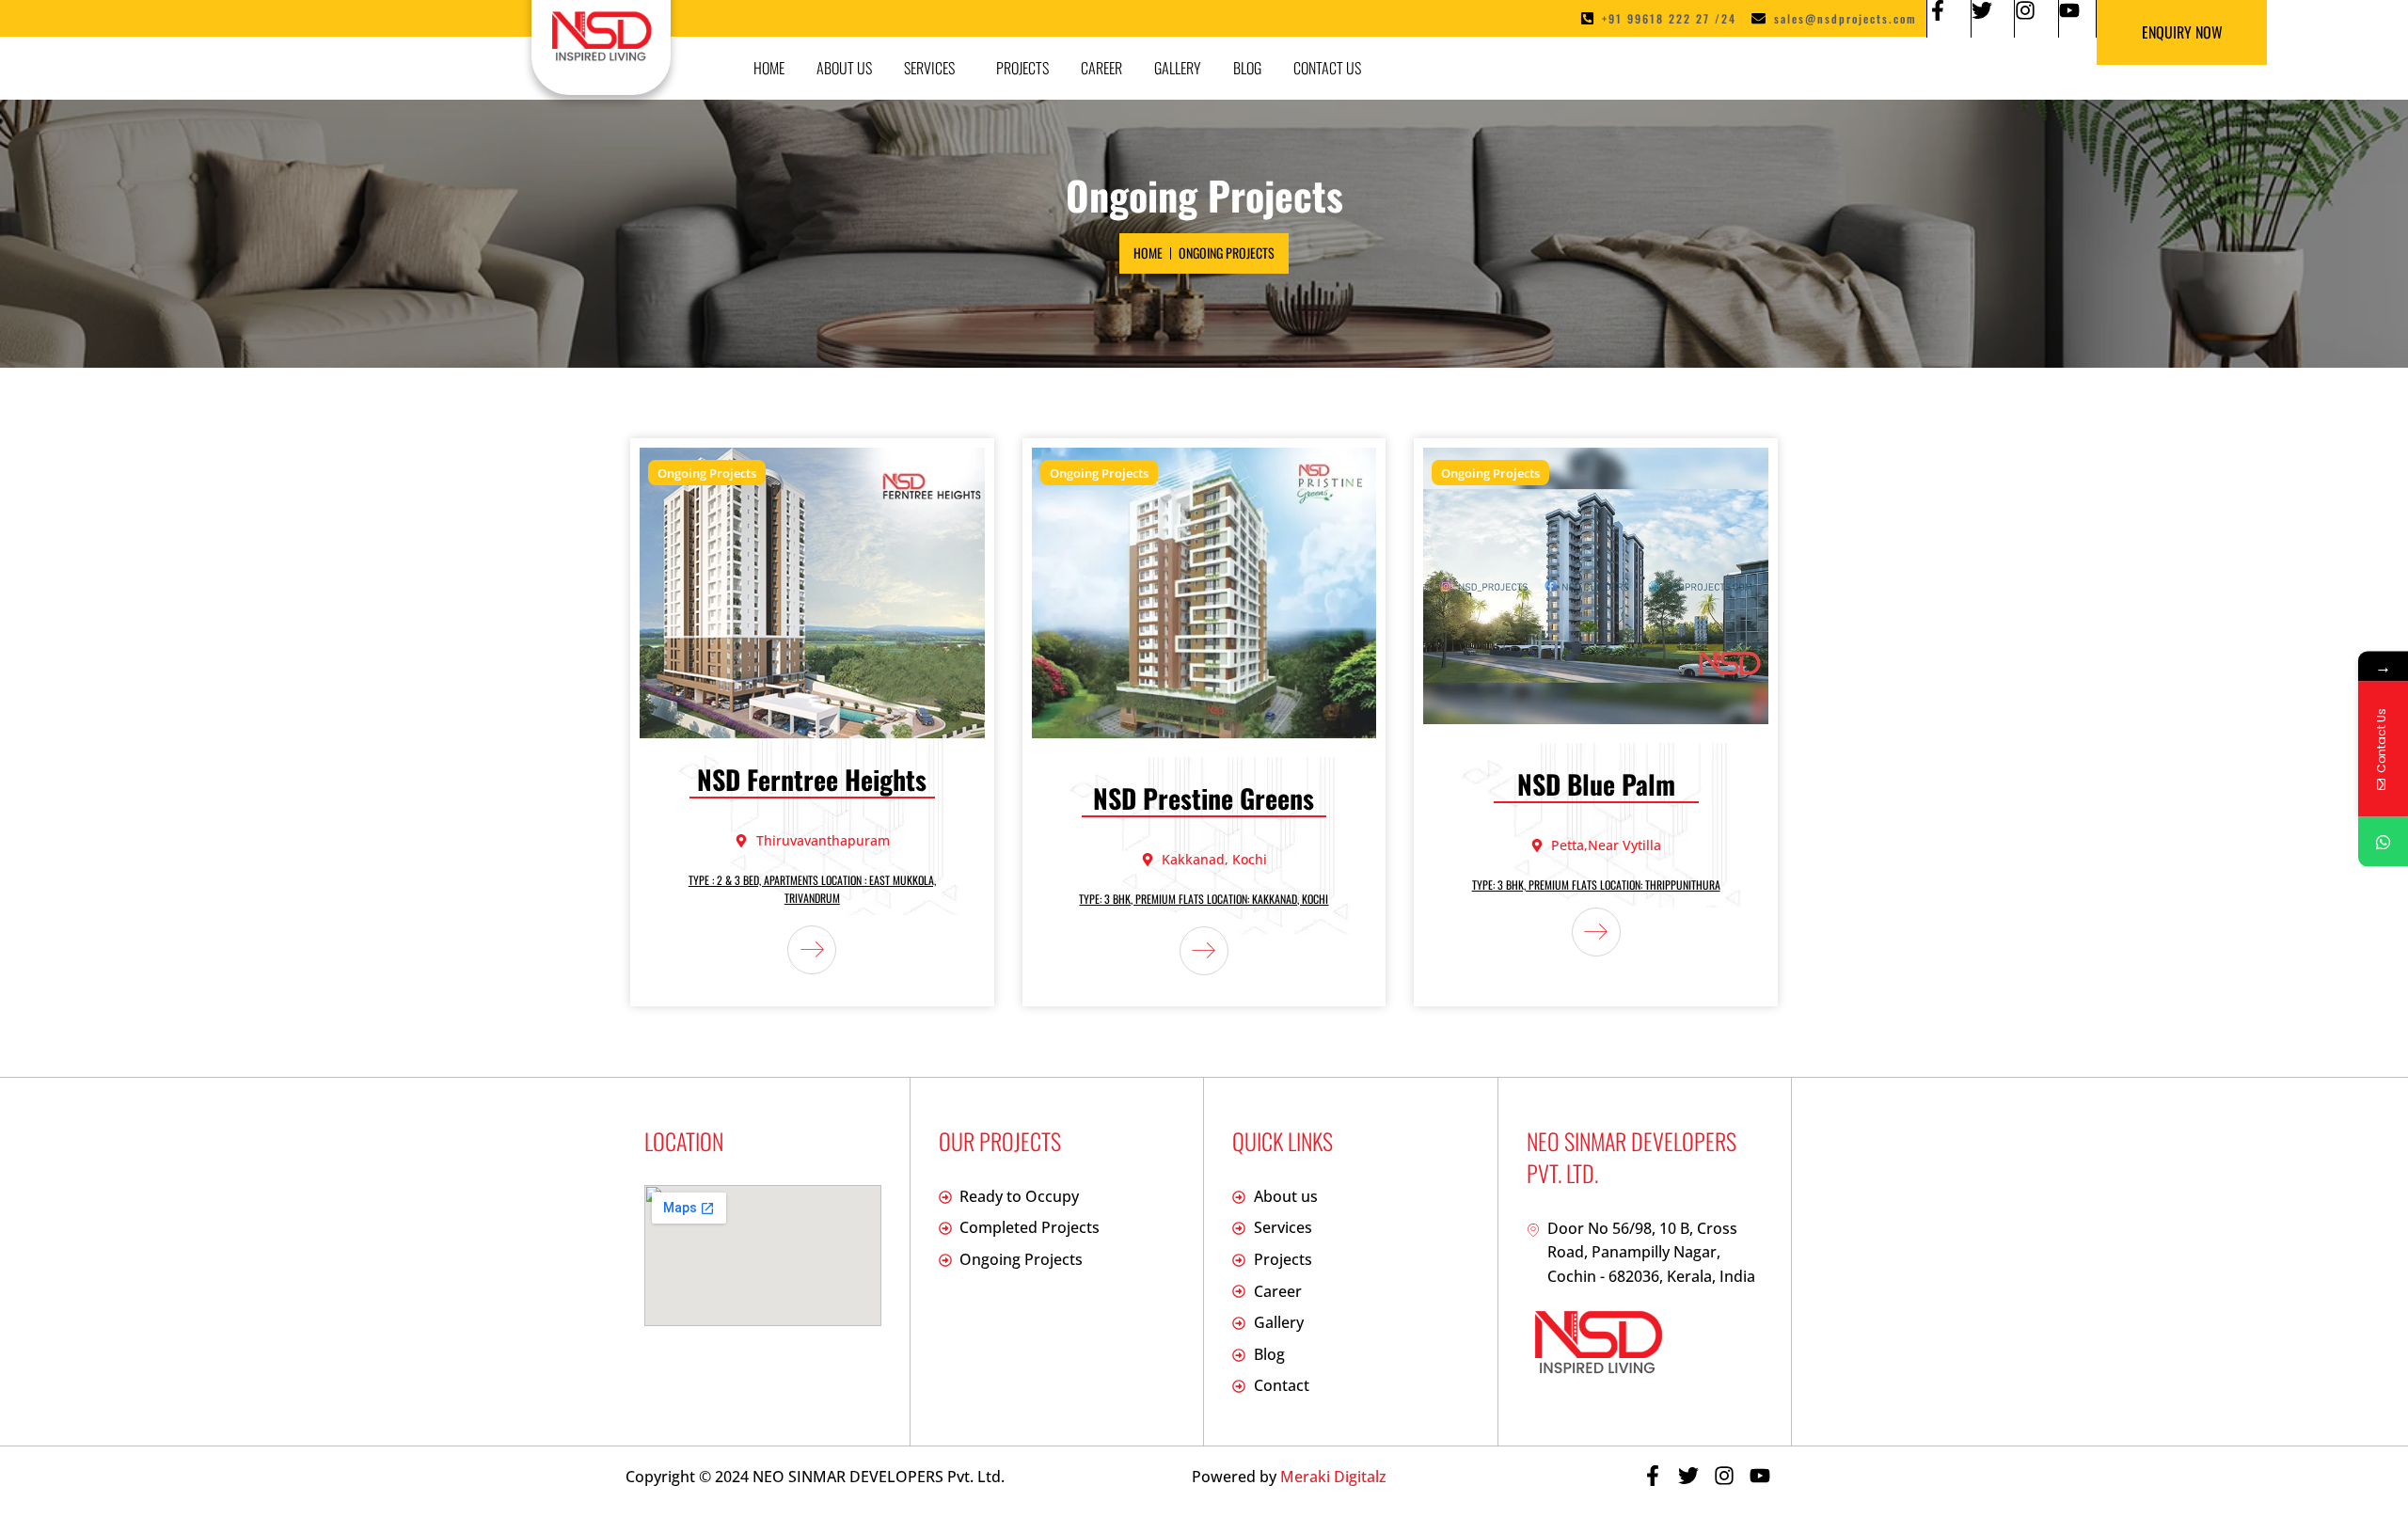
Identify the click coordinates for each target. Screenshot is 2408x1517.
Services (929, 68)
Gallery (1178, 68)
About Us (844, 68)
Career (1101, 68)
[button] (934, 68)
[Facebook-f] (1945, 19)
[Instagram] (2033, 19)
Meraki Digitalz (1333, 1477)
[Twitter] (1989, 19)
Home (769, 68)
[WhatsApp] (2383, 841)
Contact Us (1327, 68)
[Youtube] (2077, 19)
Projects (1022, 68)
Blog (1247, 68)
